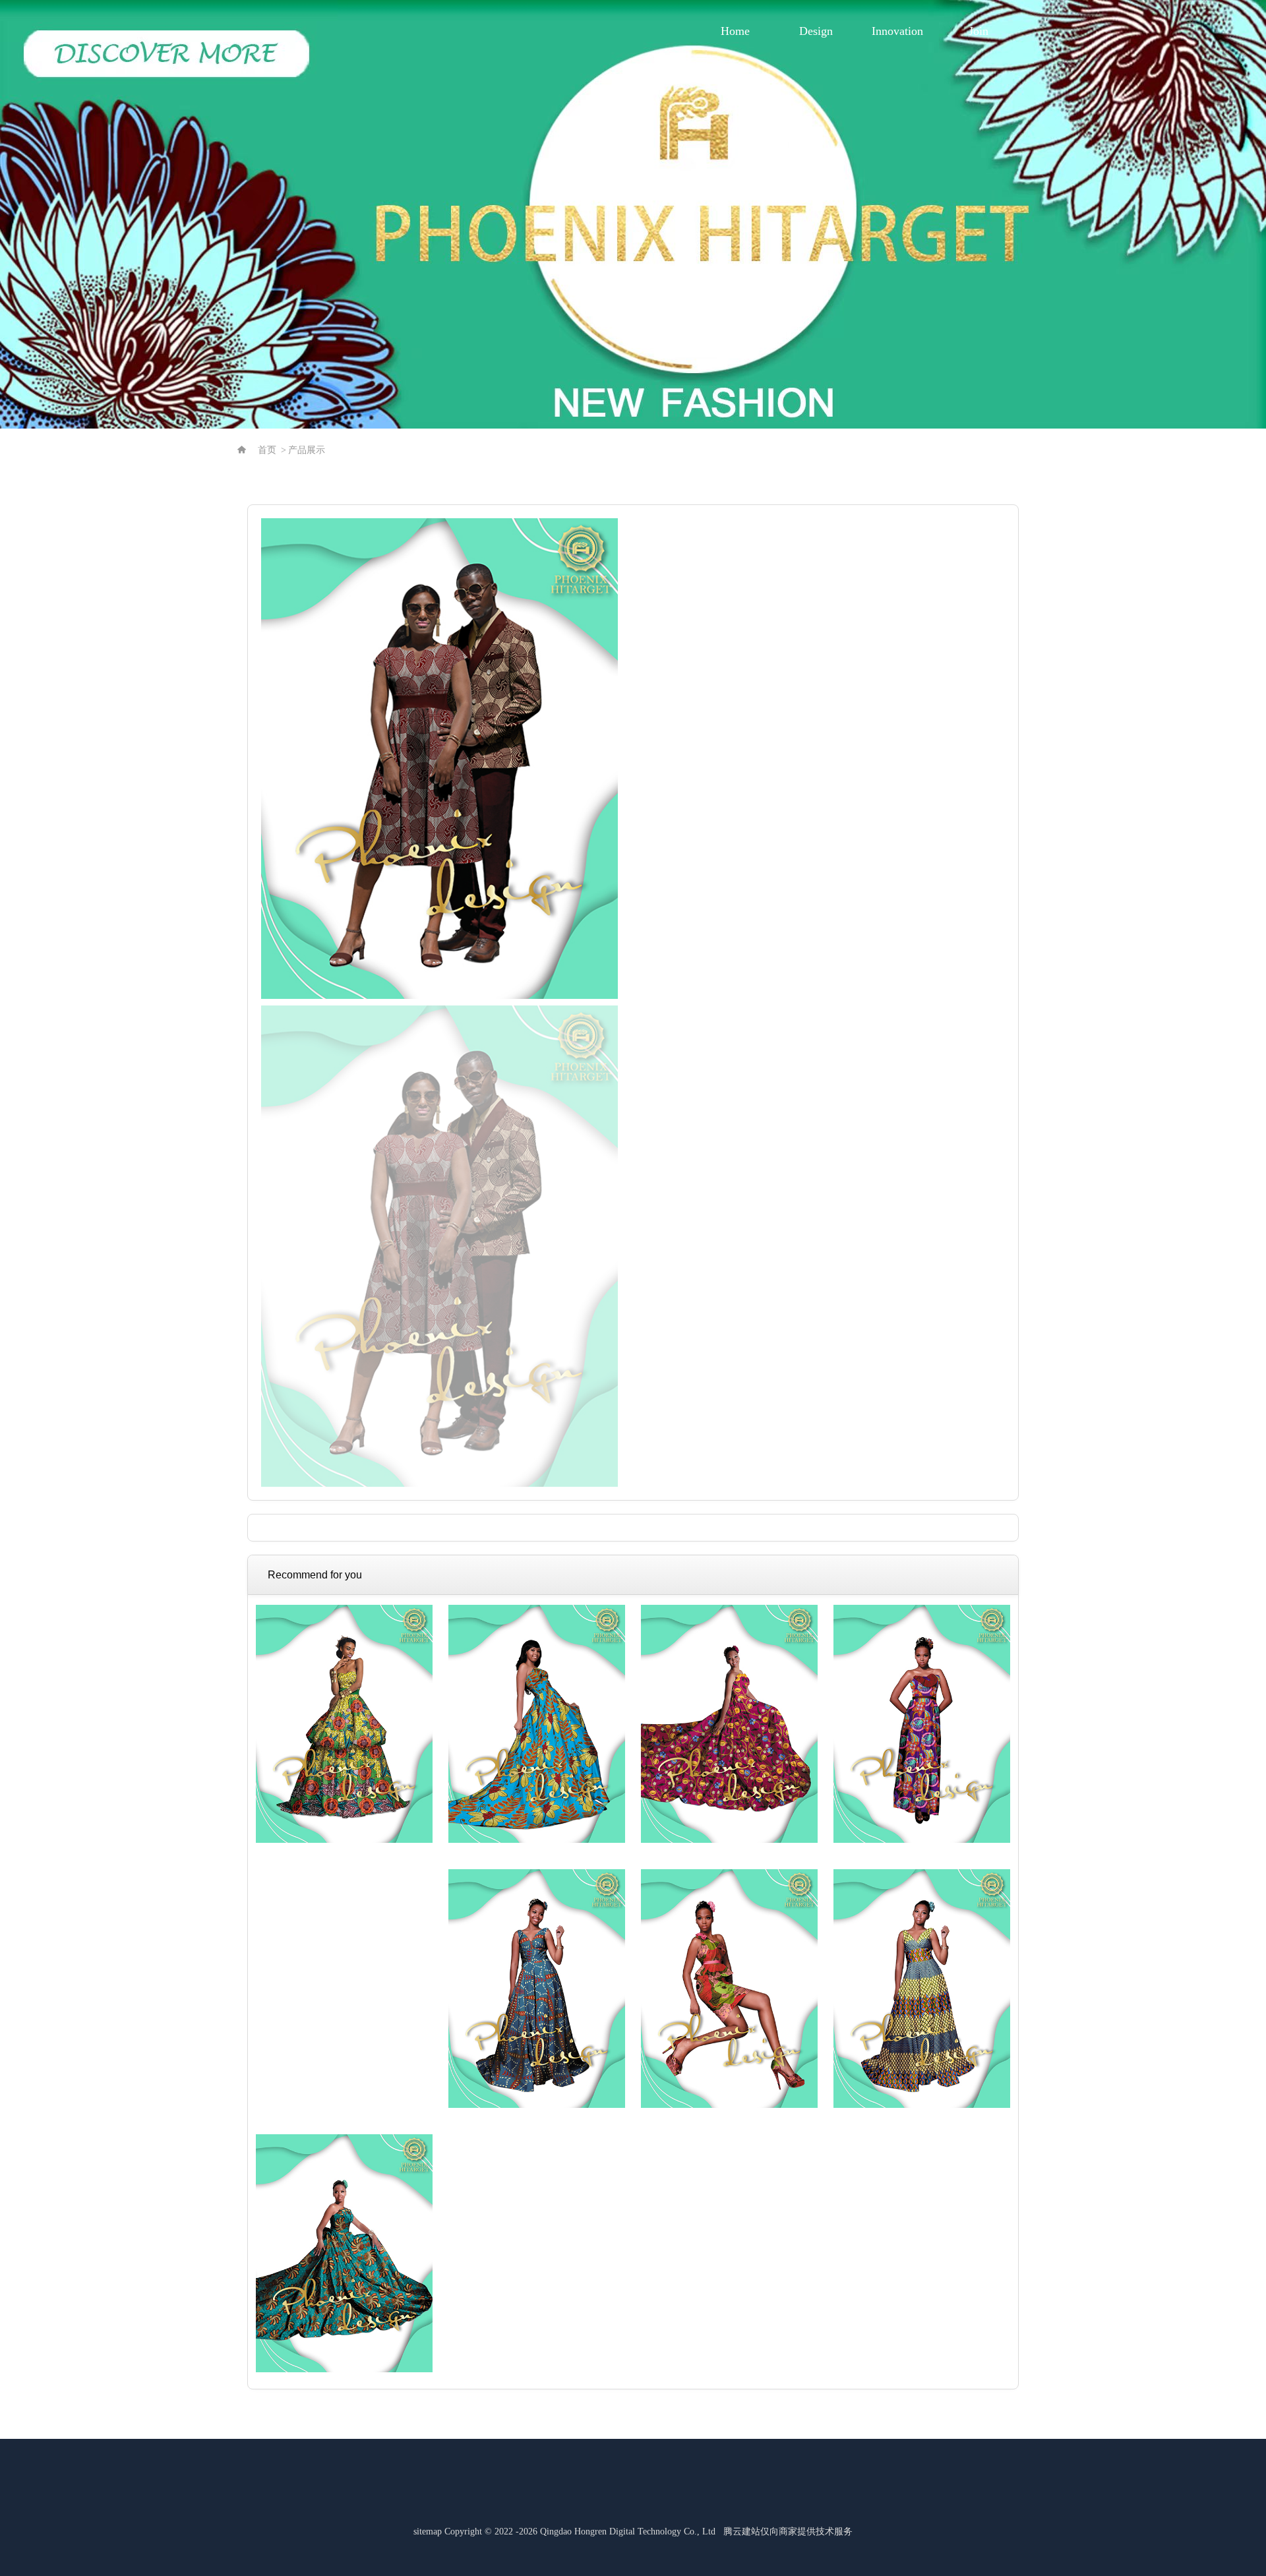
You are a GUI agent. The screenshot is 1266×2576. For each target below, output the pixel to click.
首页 (267, 450)
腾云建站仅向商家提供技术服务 (788, 2531)
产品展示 (307, 450)
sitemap (428, 2531)
